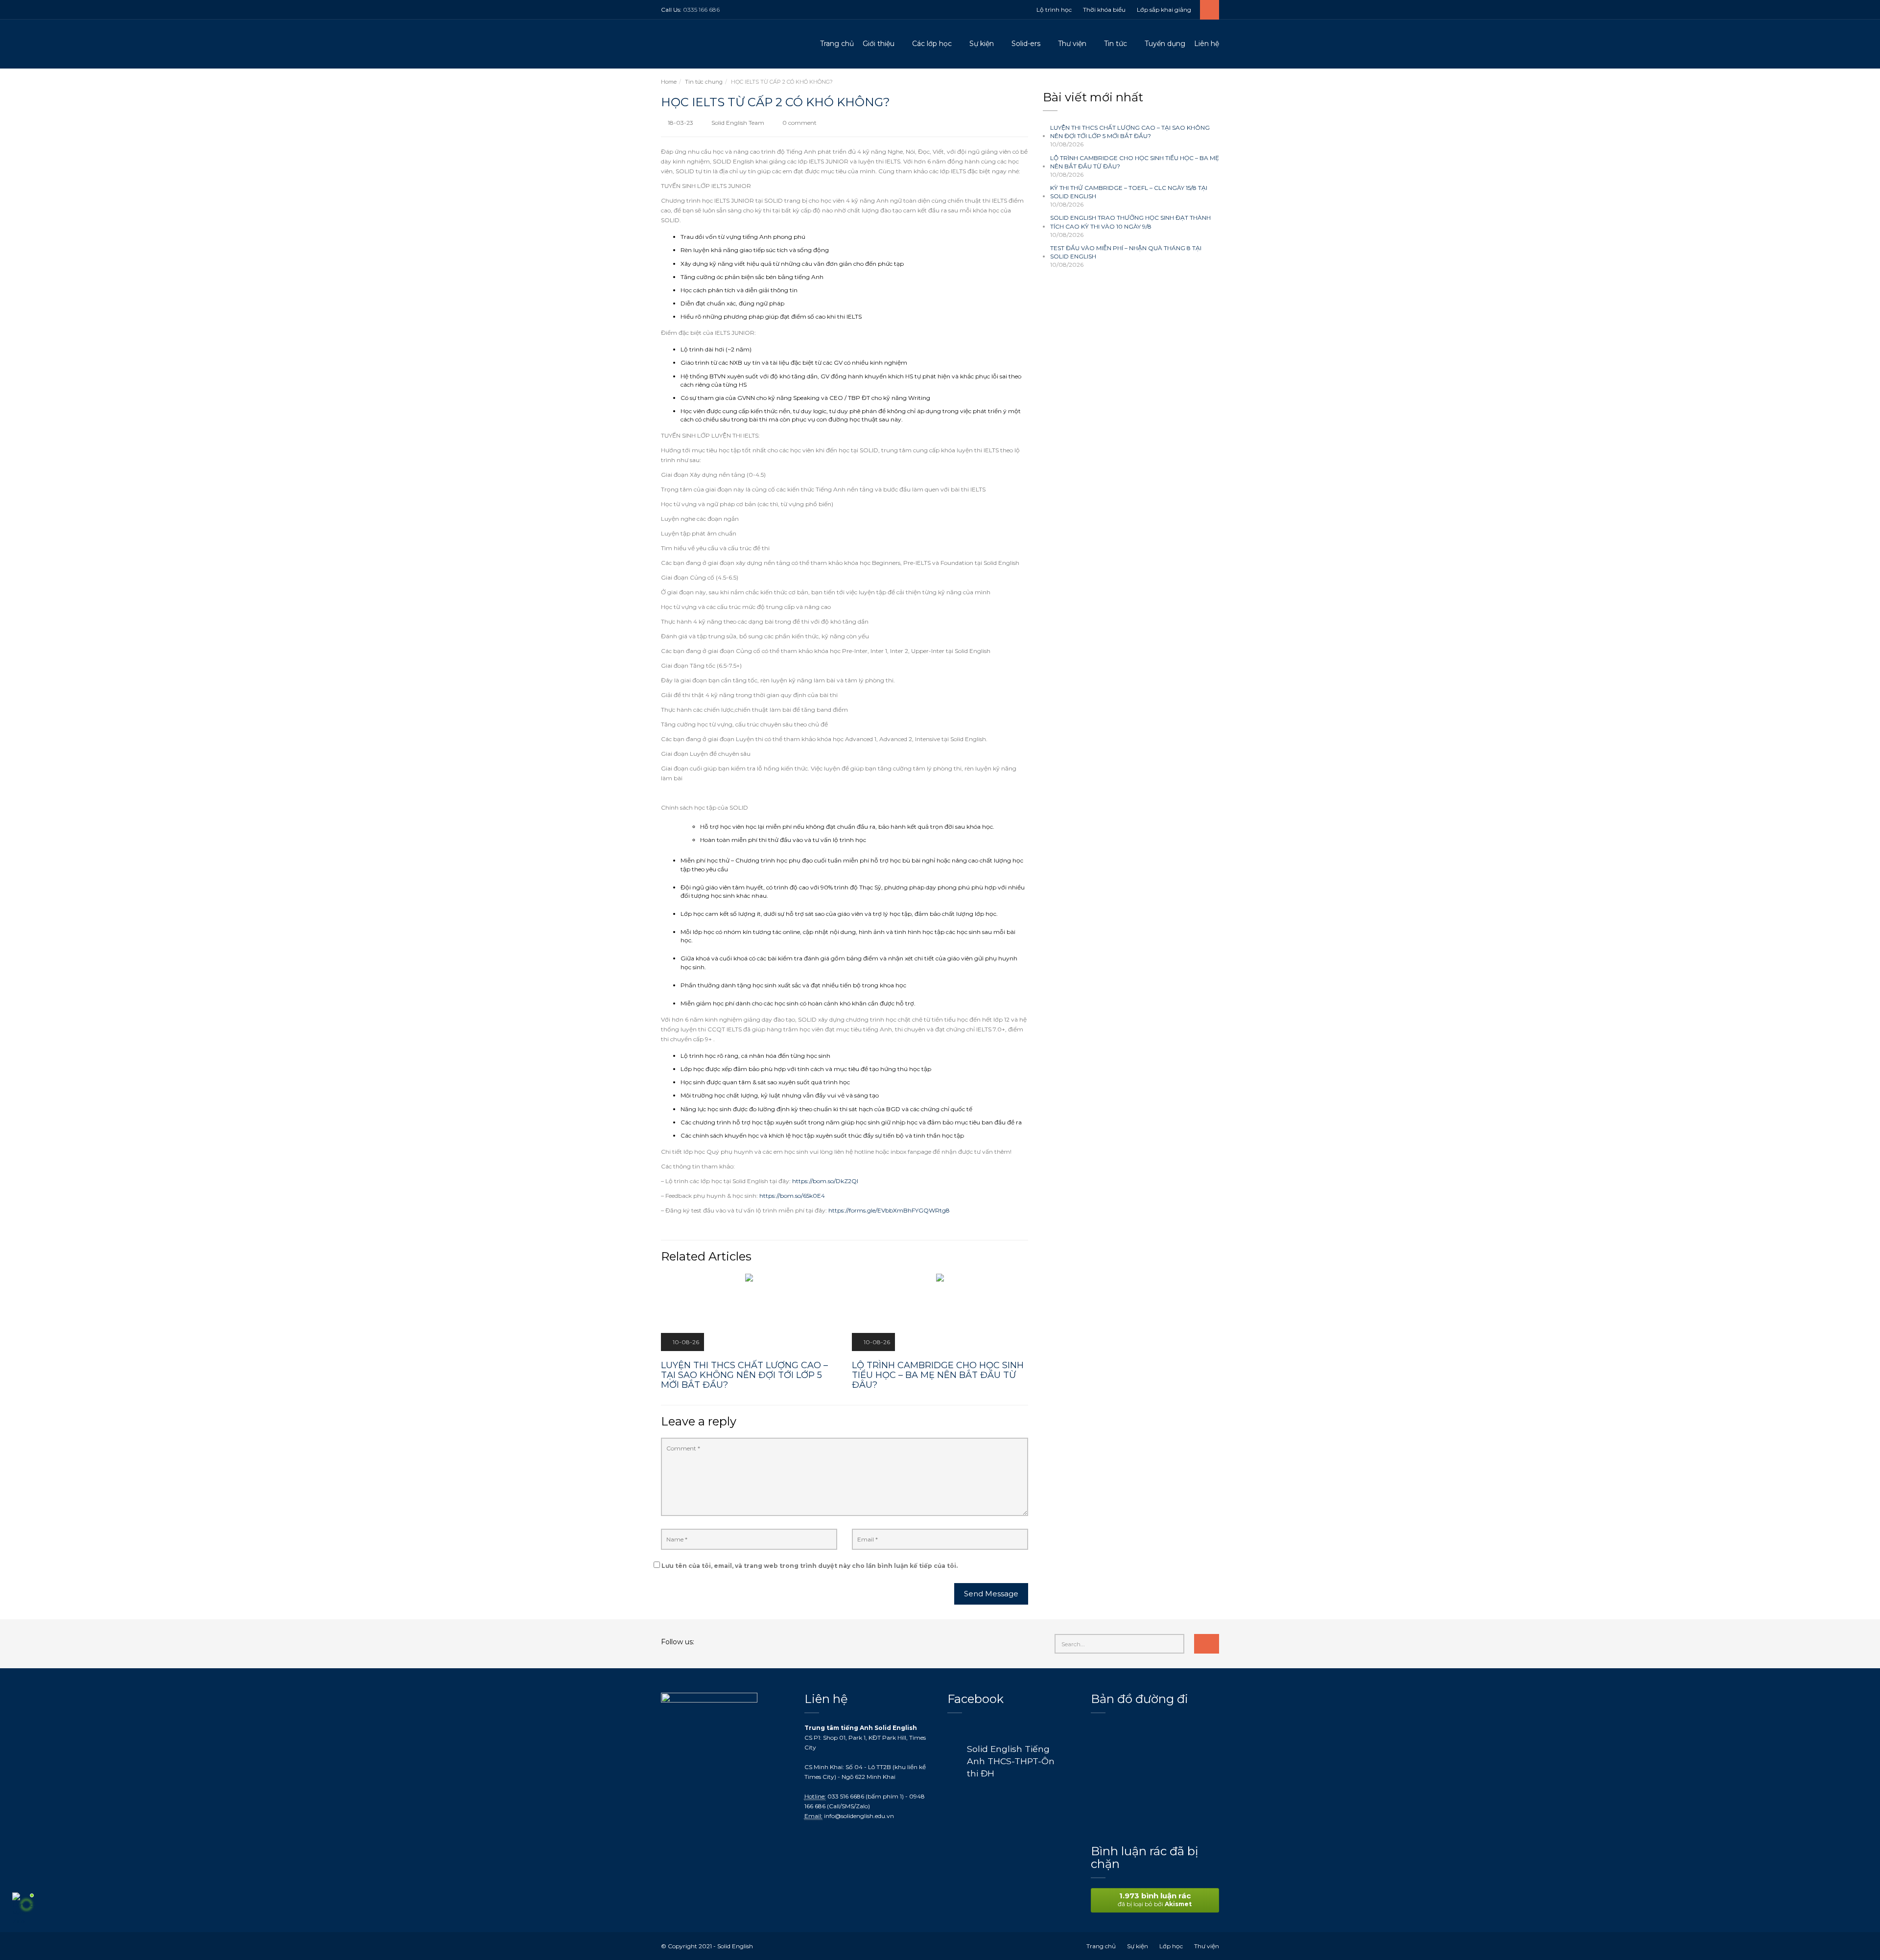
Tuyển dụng (1165, 44)
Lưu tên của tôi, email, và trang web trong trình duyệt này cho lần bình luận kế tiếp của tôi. (810, 1566)
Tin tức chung (704, 82)
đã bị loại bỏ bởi (1155, 1899)
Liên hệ (1207, 44)
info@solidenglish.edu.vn (859, 1816)
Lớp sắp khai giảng (1164, 10)
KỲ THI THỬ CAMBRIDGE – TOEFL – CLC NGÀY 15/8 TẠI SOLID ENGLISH (1129, 192)
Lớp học (1171, 1946)
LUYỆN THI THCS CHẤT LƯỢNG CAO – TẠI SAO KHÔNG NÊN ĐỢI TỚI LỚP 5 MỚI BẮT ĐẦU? (1130, 132)
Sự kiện (982, 44)
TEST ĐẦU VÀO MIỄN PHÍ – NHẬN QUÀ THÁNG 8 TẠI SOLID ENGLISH (1126, 252)
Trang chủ (837, 44)
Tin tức (1116, 44)
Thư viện (1072, 44)
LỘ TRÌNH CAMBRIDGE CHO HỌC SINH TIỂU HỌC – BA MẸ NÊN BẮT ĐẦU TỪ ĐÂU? (1135, 162)
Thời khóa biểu (1104, 10)
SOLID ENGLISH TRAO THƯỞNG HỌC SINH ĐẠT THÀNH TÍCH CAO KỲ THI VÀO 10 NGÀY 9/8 (1130, 222)
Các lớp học (932, 44)
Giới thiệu (879, 44)
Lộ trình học (1054, 10)
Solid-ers (1026, 44)
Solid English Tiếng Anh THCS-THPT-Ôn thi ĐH (1011, 1761)
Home (669, 82)
